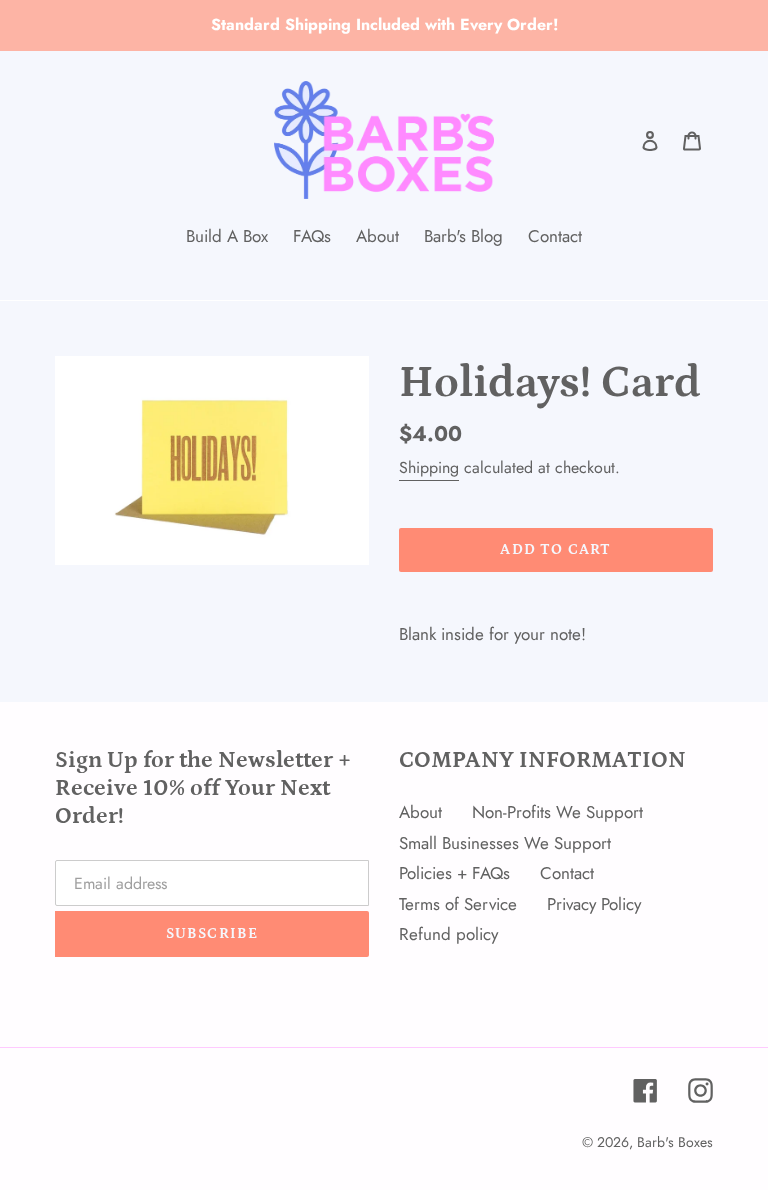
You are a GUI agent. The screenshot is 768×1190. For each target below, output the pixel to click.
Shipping (429, 467)
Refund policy (448, 934)
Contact (567, 873)
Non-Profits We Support (557, 812)
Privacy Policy (594, 904)
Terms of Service (458, 904)
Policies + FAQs (454, 873)
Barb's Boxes (675, 1142)
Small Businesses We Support (505, 843)
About (420, 812)
